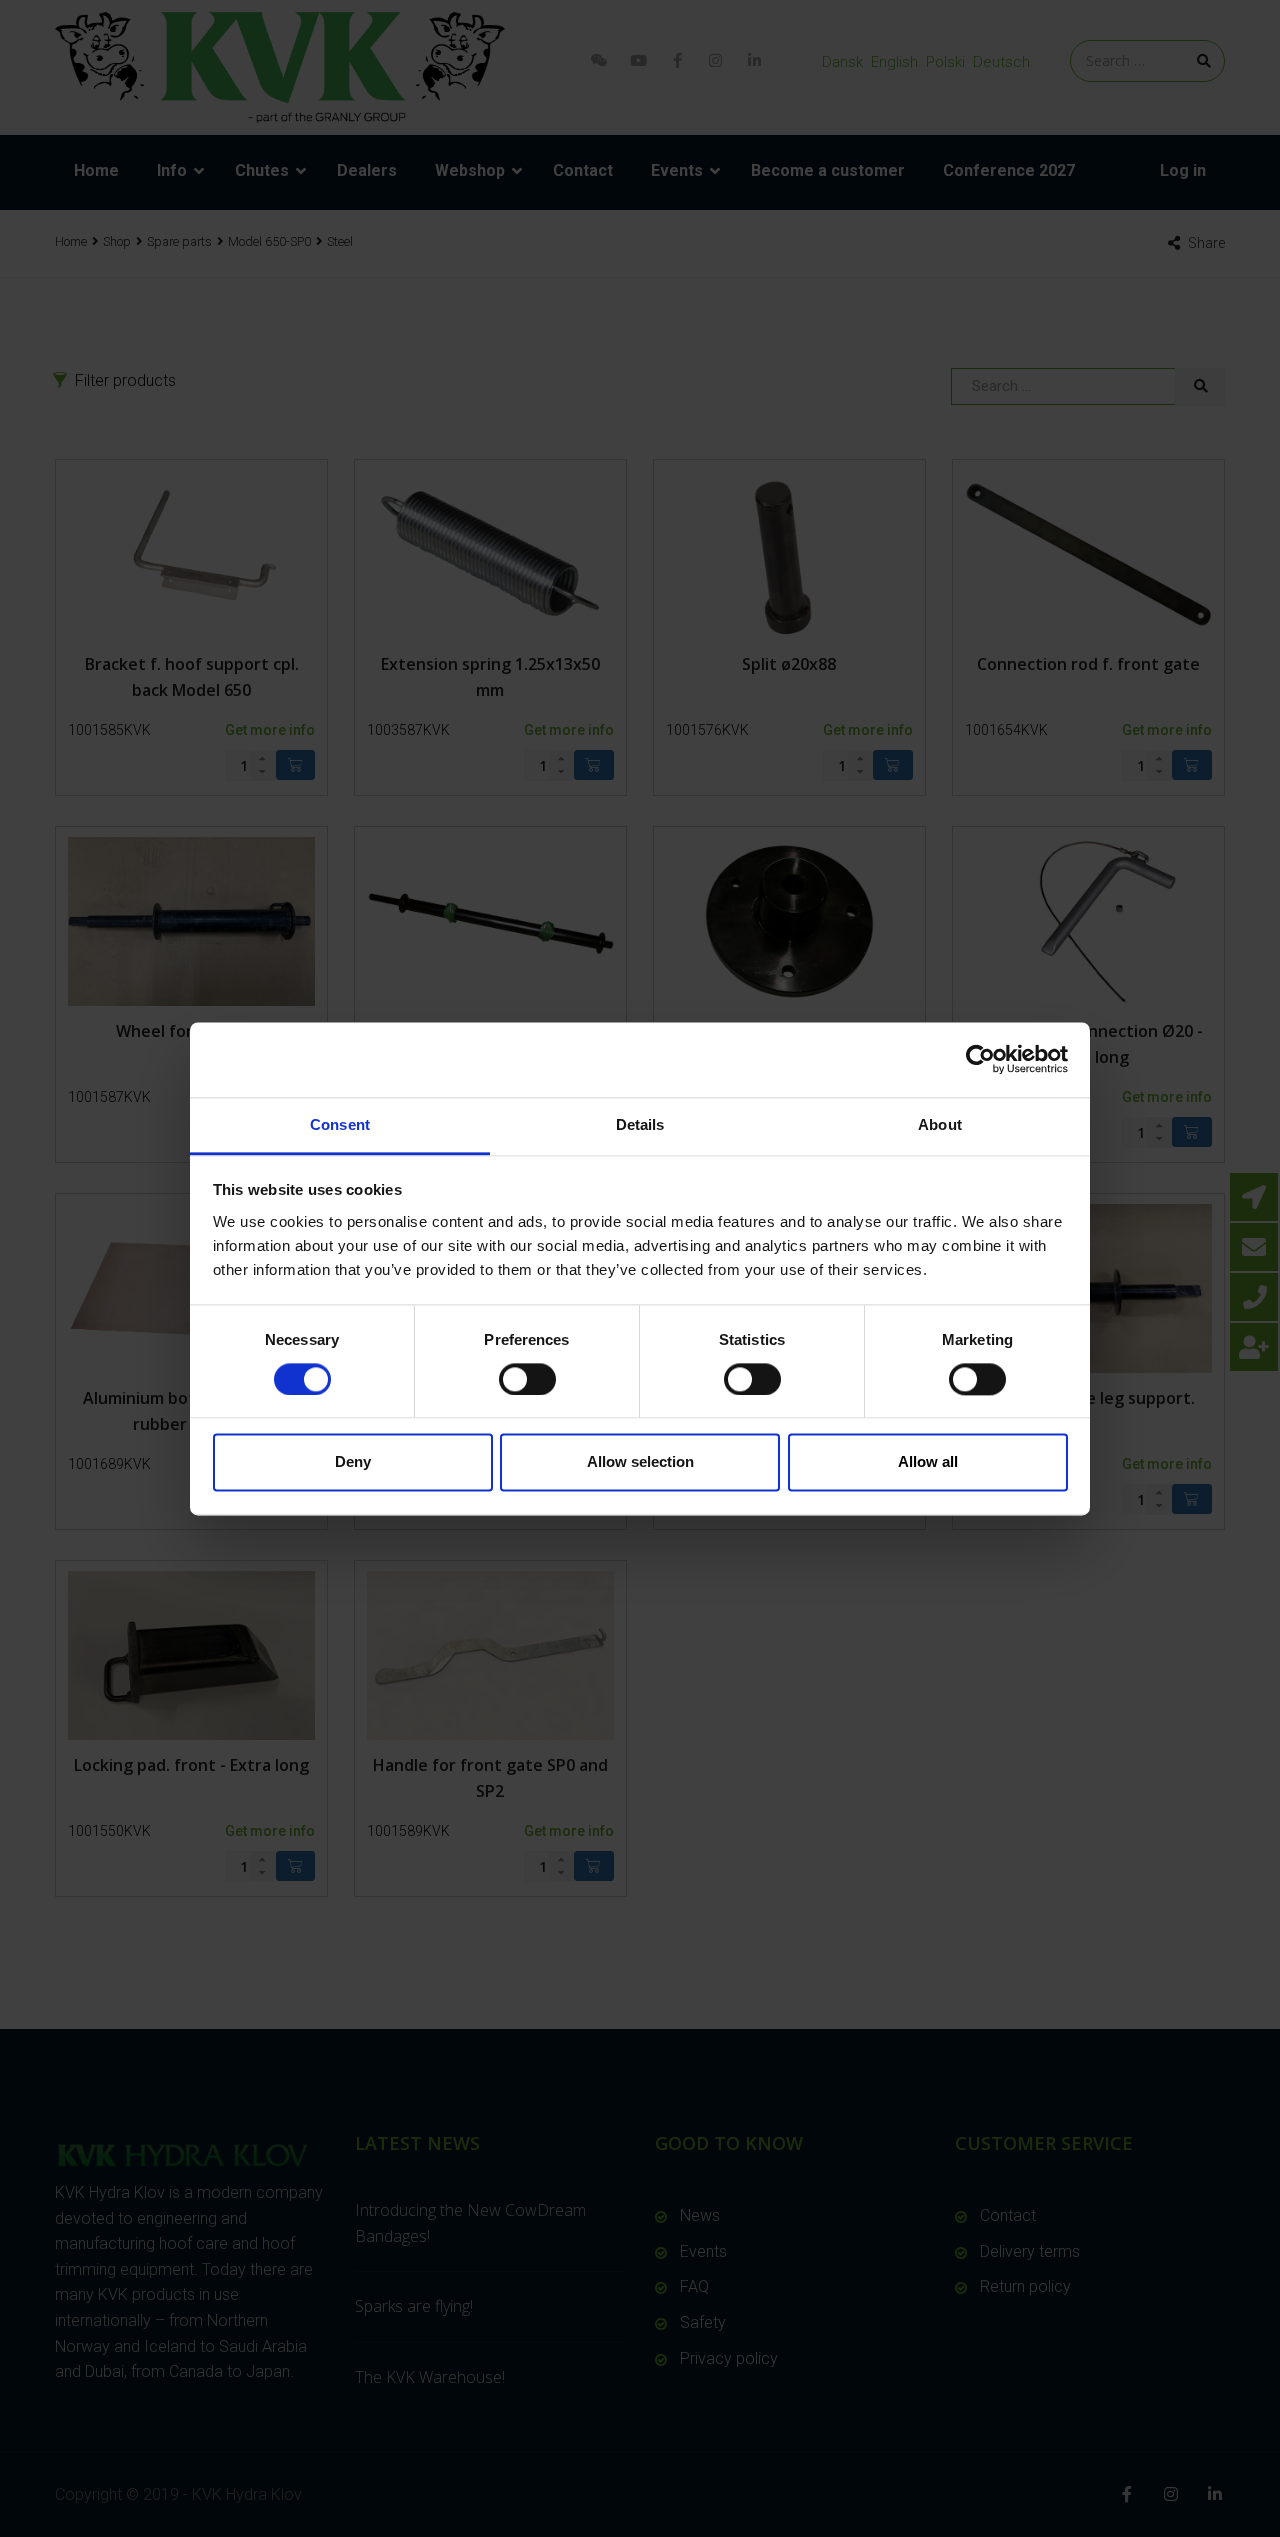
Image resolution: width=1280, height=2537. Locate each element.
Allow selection (640, 1462)
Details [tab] (640, 1124)
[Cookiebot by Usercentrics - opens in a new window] (980, 1059)
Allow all (928, 1462)
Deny (353, 1462)
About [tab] (940, 1124)
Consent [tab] (340, 1124)
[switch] (527, 1379)
